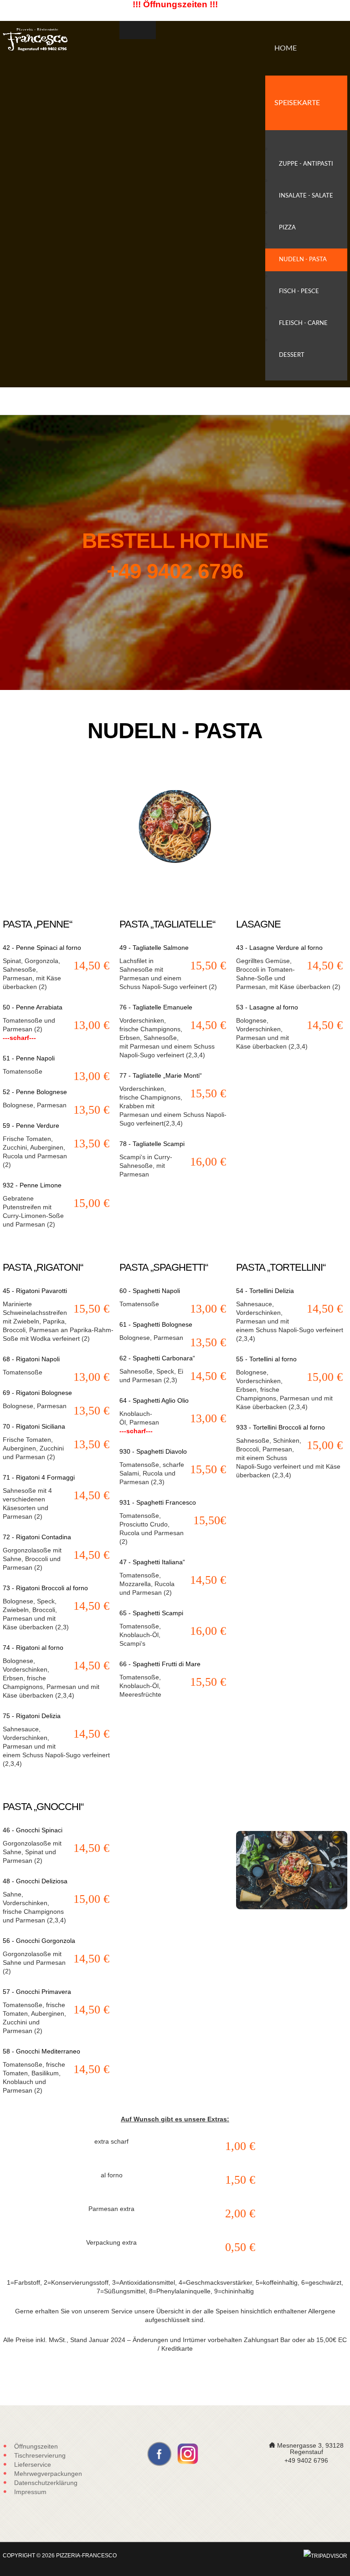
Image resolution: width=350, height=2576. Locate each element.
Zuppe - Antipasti (306, 164)
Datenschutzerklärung (46, 2483)
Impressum (30, 2492)
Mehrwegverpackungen (48, 2474)
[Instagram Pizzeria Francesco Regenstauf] (188, 2453)
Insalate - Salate (306, 196)
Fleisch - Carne (303, 323)
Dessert (292, 355)
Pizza (287, 228)
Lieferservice (33, 2464)
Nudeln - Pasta (303, 260)
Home (286, 48)
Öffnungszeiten (36, 2446)
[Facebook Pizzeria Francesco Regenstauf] (159, 2453)
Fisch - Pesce (299, 292)
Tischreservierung (40, 2455)
